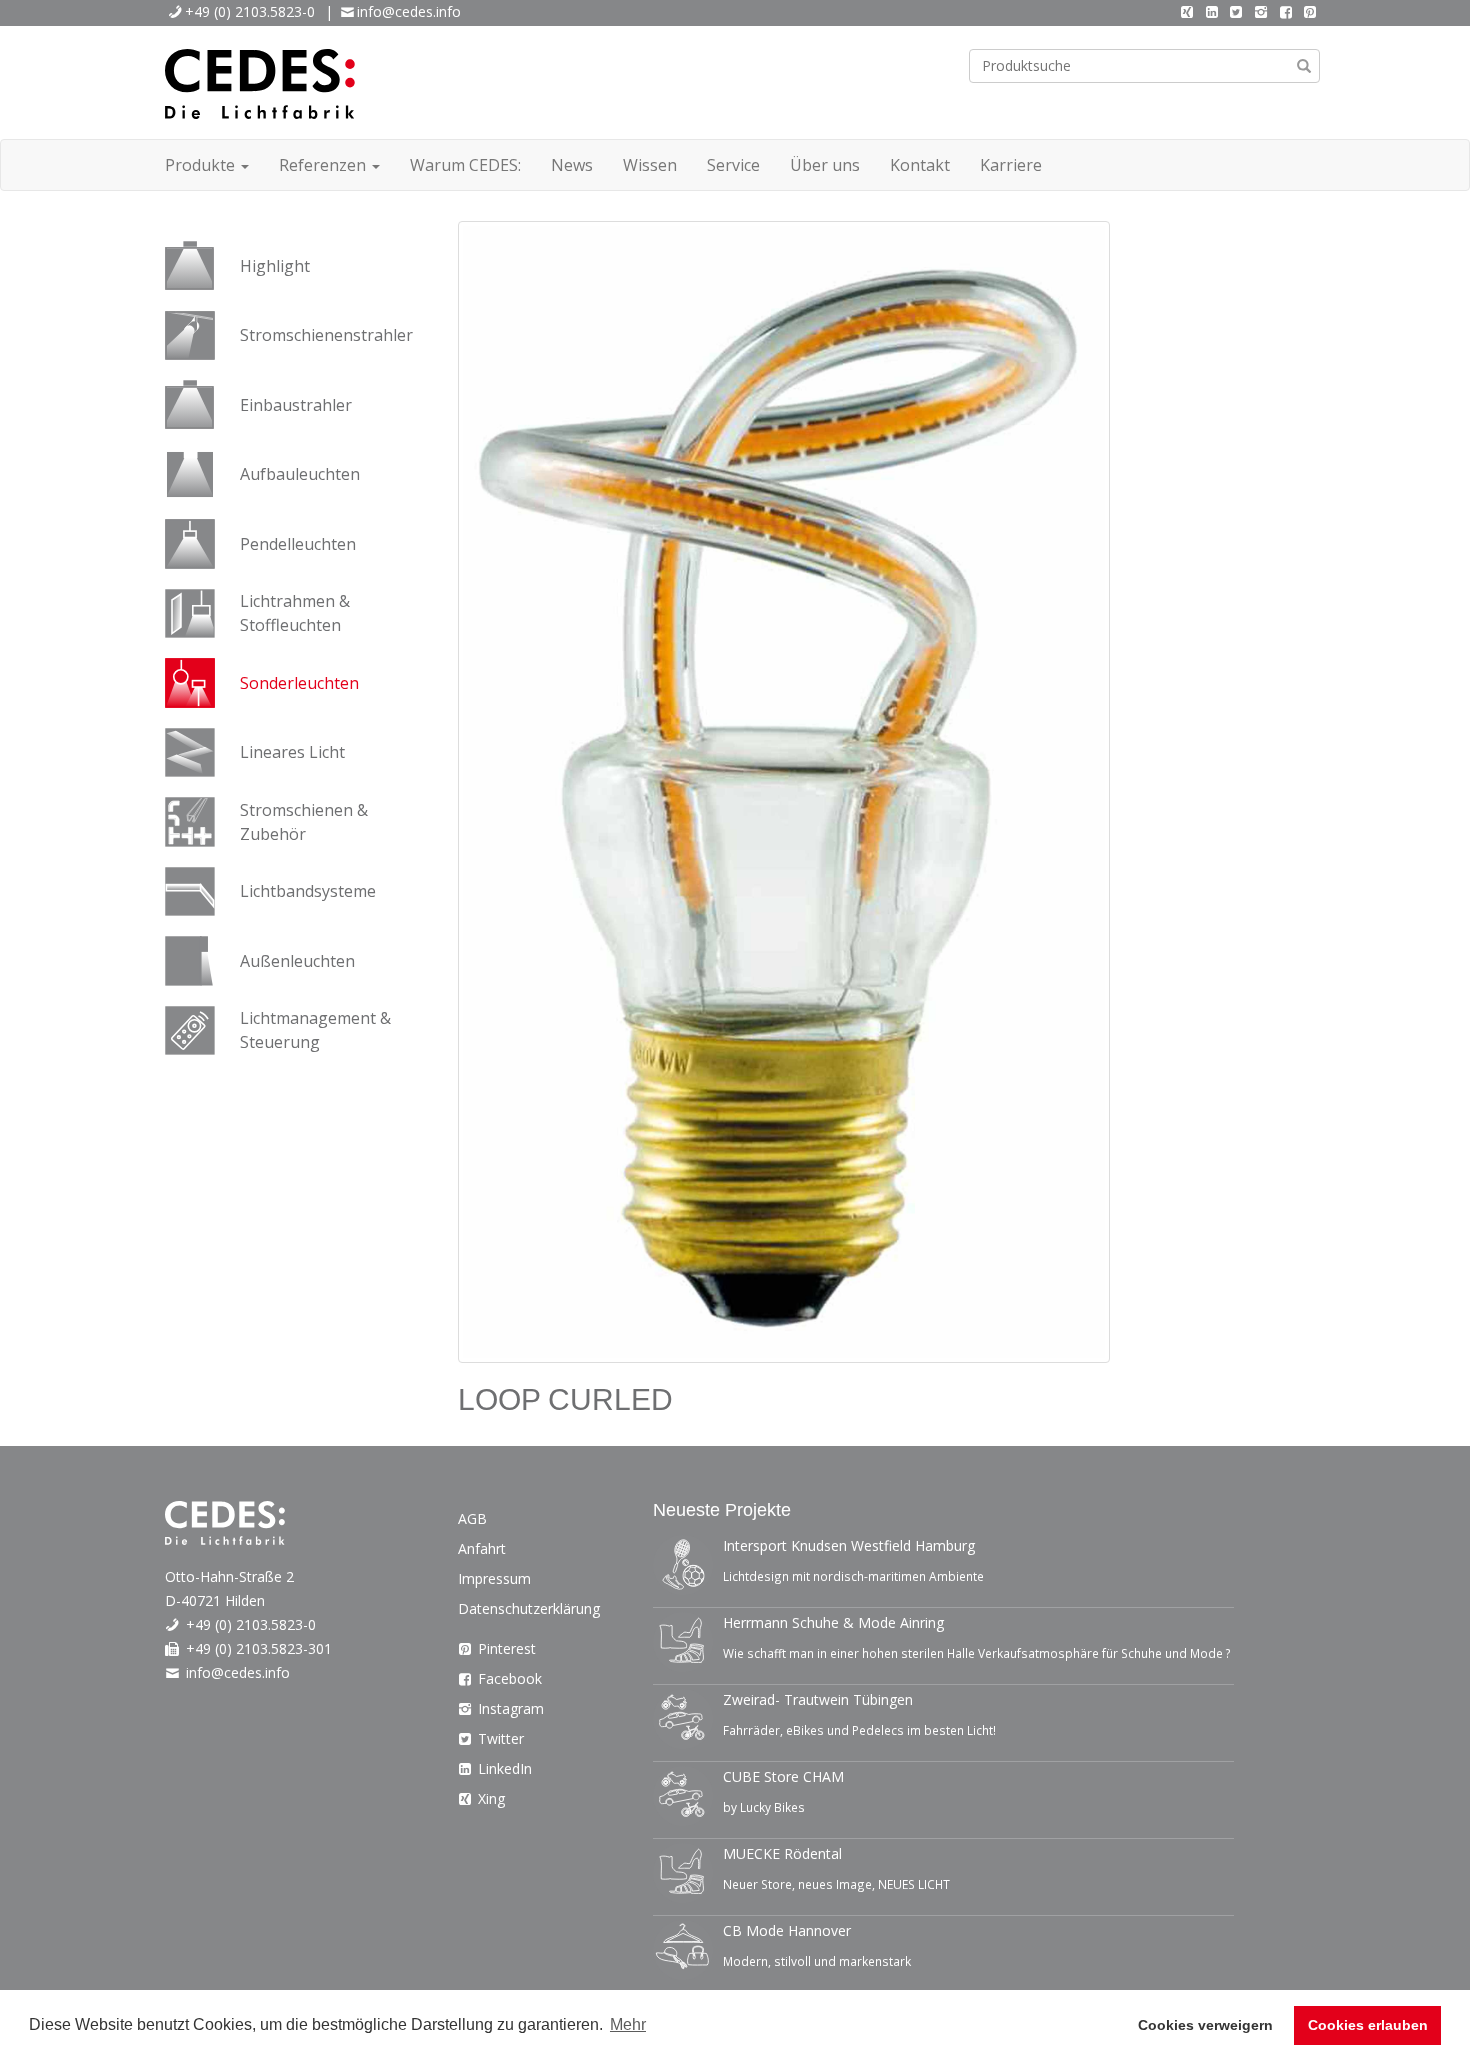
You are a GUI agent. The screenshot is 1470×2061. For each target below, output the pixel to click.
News (572, 165)
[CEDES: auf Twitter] (1237, 11)
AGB (472, 1518)
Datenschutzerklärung (529, 1608)
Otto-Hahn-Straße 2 (229, 1576)
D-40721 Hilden (215, 1600)
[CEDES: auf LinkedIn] (1212, 11)
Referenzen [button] (324, 165)
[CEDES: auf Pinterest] (1310, 11)
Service (733, 165)
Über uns (825, 165)
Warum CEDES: (465, 165)
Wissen (650, 165)
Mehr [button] (628, 2024)
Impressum (494, 1578)
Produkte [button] (202, 165)
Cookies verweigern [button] (1205, 2025)
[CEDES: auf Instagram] (1261, 11)
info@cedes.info (409, 11)
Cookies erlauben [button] (1368, 2025)
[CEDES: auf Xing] (1187, 11)
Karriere (1011, 165)
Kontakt (920, 165)
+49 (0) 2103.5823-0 (250, 11)
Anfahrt (482, 1548)
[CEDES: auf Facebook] (1286, 11)
